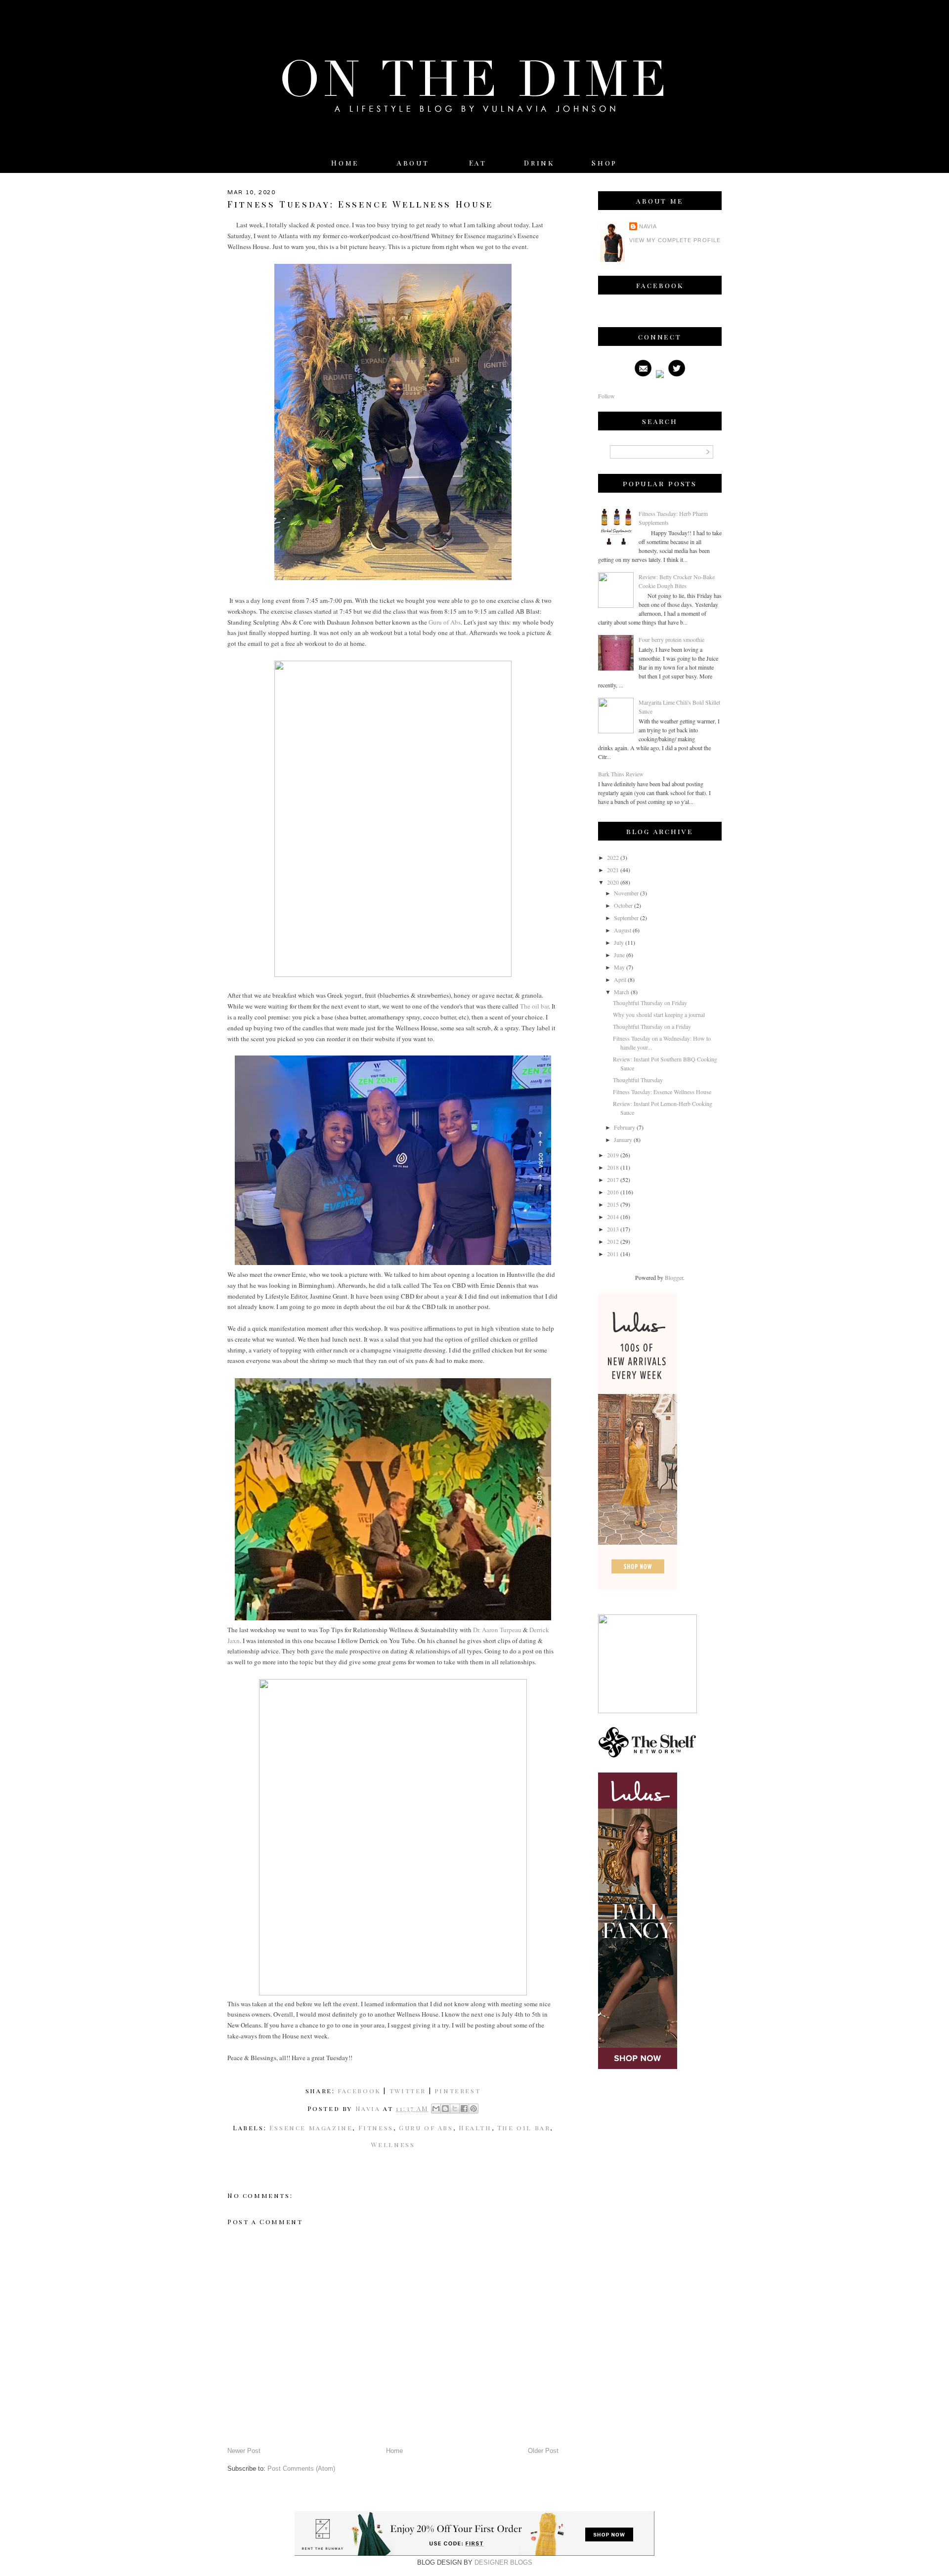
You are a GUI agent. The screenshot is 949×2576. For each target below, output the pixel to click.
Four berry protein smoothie (671, 639)
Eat (478, 163)
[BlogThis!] (445, 2109)
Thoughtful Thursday (638, 1080)
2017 (613, 1180)
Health (475, 2128)
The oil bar (534, 1006)
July (619, 942)
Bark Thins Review (621, 774)
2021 (613, 870)
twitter (408, 2090)
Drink (539, 163)
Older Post (543, 2451)
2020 (613, 882)
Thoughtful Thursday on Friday (650, 1003)
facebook (359, 2090)
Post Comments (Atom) (301, 2469)
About (415, 163)
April (620, 979)
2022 (613, 857)
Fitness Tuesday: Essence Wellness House (662, 1092)
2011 (613, 1254)
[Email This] (436, 2109)
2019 (613, 1155)
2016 (613, 1192)
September (626, 918)
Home (345, 163)
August (623, 930)
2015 (613, 1204)
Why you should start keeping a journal (659, 1014)
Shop (604, 163)
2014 (613, 1217)
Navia (648, 226)
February (625, 1127)
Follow (606, 396)
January (623, 1140)
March (622, 992)
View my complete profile (675, 240)
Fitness (376, 2128)
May (619, 967)
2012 (613, 1241)
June (619, 955)
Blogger (674, 1277)
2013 (613, 1229)
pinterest (457, 2090)
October (623, 905)
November (626, 893)
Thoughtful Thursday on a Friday (652, 1026)
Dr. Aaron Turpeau (497, 1630)
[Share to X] (455, 2109)
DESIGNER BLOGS (503, 2562)
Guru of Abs (445, 622)
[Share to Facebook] (464, 2109)
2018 (613, 1167)
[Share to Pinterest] (474, 2109)
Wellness (393, 2144)
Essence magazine (311, 2128)
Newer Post (244, 2451)
